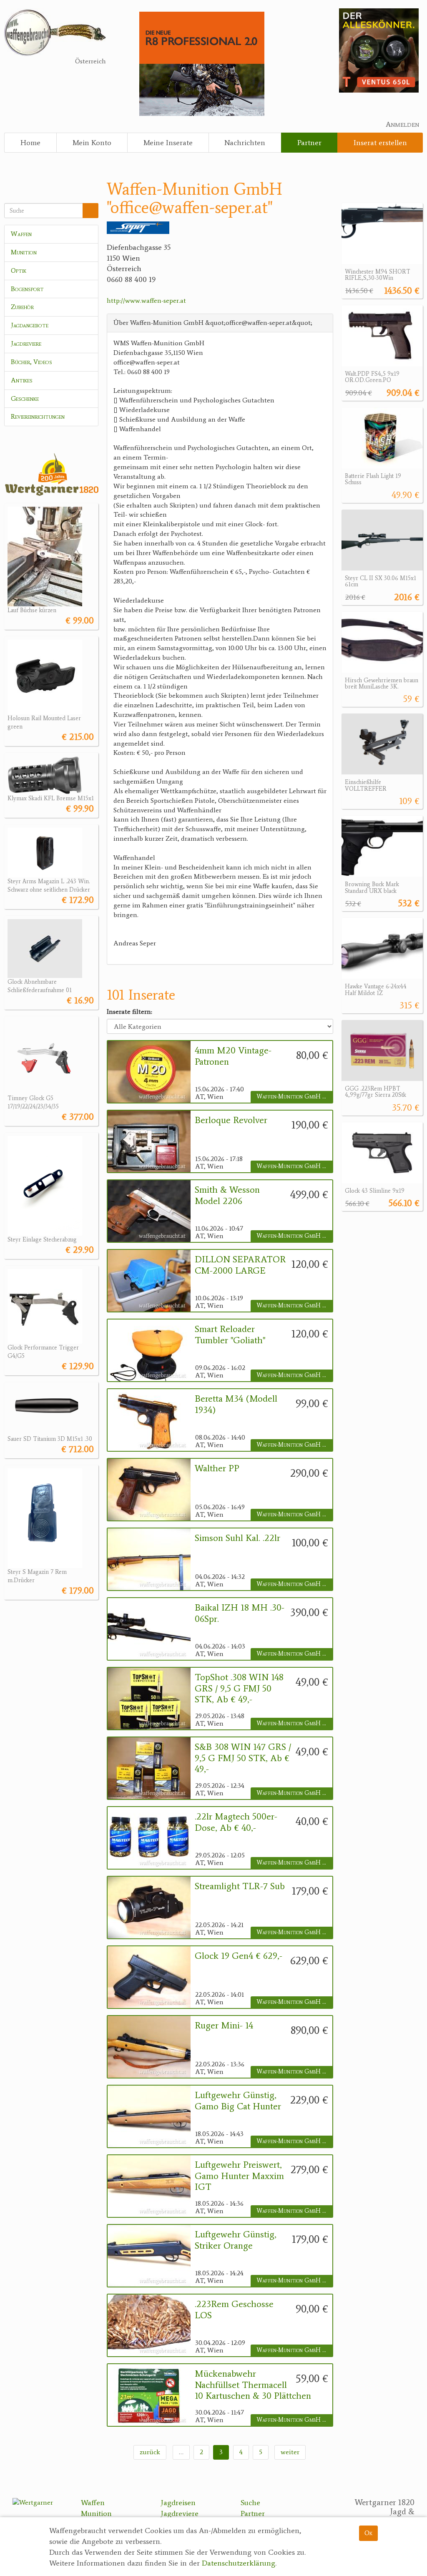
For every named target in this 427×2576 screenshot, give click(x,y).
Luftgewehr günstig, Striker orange (236, 2240)
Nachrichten (245, 143)
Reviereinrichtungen (38, 416)
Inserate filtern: (129, 1012)
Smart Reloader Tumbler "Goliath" (230, 1334)
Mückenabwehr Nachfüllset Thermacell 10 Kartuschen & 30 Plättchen (253, 2385)
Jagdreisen (178, 2503)
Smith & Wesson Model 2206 (227, 1195)
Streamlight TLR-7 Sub (240, 1886)
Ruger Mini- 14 (224, 2026)
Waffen (21, 234)
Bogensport (27, 289)
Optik (19, 270)
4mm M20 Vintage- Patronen (233, 1056)
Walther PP (217, 1468)
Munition (24, 252)
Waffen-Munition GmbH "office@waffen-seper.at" (294, 1097)
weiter (290, 2452)
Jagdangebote (30, 325)
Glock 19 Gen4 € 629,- (239, 1956)
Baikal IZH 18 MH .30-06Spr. (240, 1613)
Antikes (22, 380)
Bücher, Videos (31, 362)
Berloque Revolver (231, 1120)
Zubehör (22, 307)
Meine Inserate (168, 143)
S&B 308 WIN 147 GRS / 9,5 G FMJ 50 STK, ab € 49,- (243, 1758)
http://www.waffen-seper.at (146, 300)
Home (30, 143)
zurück (150, 2452)
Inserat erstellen (380, 143)
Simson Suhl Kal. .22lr (237, 1538)
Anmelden (402, 124)
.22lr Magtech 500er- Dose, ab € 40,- (236, 1822)
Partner (309, 143)
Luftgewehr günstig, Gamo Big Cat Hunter (238, 2101)
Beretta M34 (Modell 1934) (236, 1404)
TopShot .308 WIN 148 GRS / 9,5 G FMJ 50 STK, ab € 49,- (239, 1688)
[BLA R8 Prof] (202, 63)
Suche (250, 2503)
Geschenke (25, 398)
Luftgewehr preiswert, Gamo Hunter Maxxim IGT (239, 2176)
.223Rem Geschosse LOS (234, 2310)
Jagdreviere (26, 343)
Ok (368, 2533)
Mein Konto (92, 143)
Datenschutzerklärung (239, 2563)
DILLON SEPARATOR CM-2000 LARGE (240, 1265)
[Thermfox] (379, 50)
